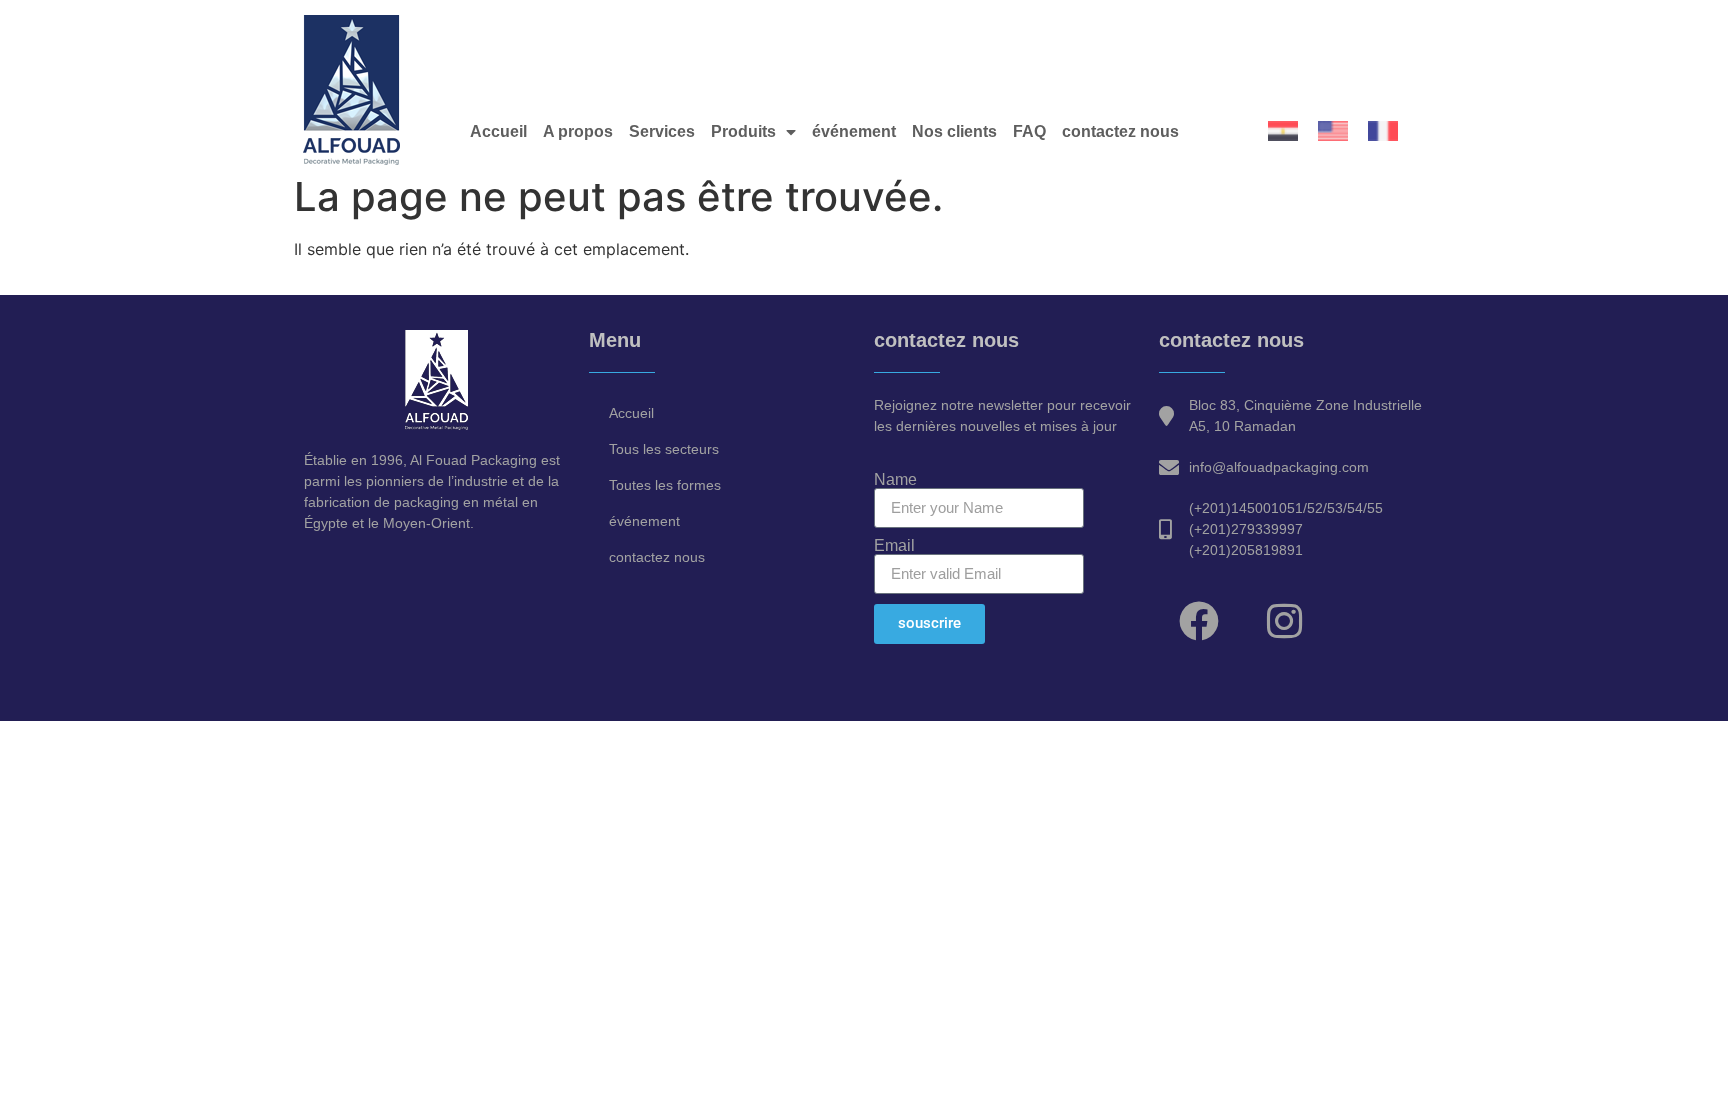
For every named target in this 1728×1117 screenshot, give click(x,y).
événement (854, 131)
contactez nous (1120, 131)
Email (894, 546)
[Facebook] (1199, 621)
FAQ (1029, 131)
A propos (578, 131)
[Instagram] (1284, 621)
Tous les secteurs (664, 449)
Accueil (498, 131)
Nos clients (954, 131)
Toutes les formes (665, 485)
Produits (743, 131)
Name (895, 480)
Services (662, 131)
